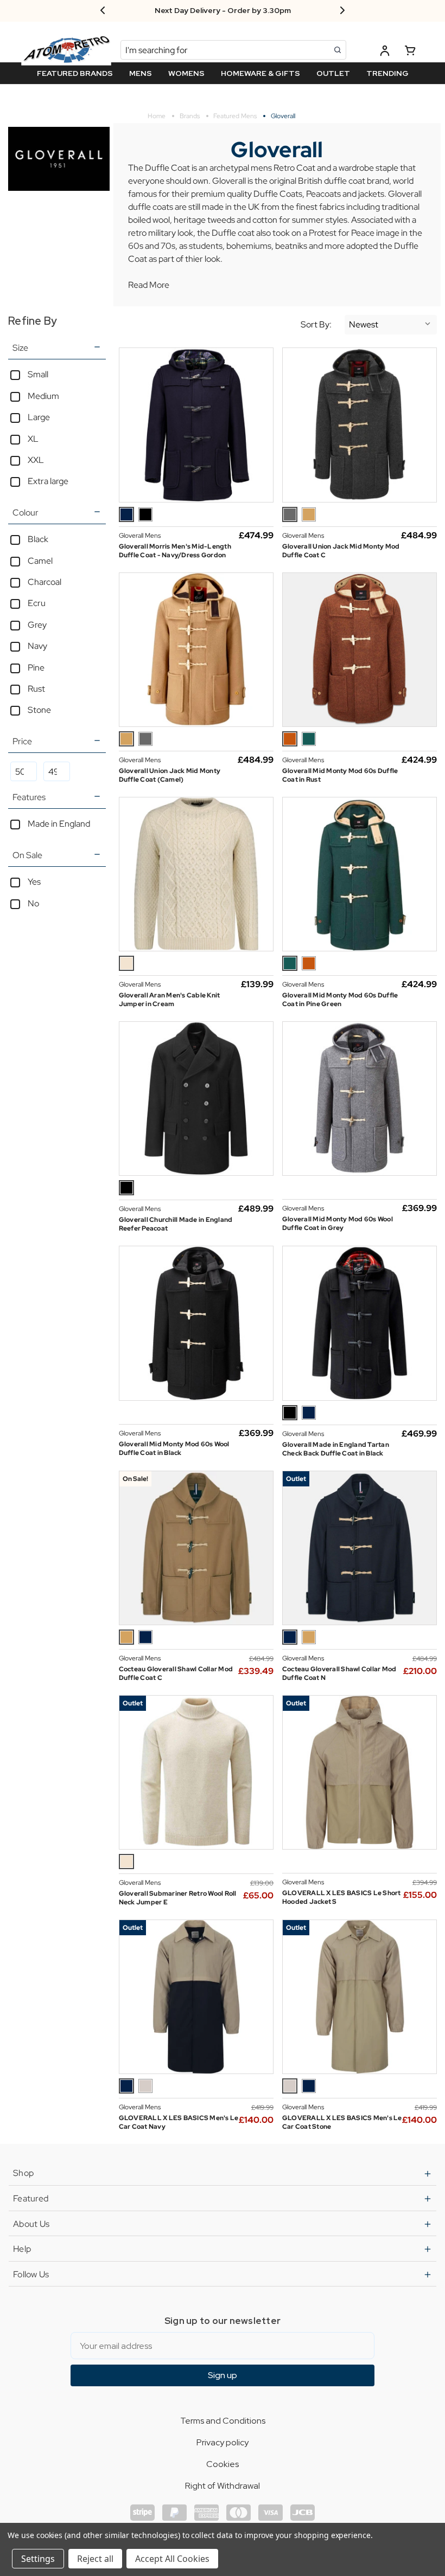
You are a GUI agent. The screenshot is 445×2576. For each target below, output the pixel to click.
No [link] (33, 903)
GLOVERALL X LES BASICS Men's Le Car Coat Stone (342, 2122)
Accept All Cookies (172, 2559)
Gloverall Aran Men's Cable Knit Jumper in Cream (170, 1000)
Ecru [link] (37, 603)
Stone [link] (39, 710)
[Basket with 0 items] (410, 52)
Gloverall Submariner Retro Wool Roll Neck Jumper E (178, 1898)
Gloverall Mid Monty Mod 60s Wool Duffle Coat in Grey (338, 1223)
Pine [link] (36, 668)
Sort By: (316, 325)
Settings (38, 2559)
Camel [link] (40, 561)
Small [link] (38, 374)
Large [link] (39, 417)
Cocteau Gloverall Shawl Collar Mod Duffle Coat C (176, 1673)
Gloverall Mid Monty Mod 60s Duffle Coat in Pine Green (340, 1000)
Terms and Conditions (223, 2421)
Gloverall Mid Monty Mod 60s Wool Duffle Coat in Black (174, 1448)
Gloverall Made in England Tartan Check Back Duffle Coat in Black (336, 1449)
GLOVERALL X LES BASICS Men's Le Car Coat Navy (179, 2122)
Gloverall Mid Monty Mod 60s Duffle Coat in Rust (340, 775)
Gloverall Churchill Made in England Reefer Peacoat (176, 1224)
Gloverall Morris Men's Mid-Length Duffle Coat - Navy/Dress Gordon (175, 551)
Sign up (223, 2375)
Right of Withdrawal (223, 2486)
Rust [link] (36, 689)
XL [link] (33, 439)
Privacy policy (223, 2442)
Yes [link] (34, 882)
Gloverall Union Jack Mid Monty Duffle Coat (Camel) (170, 775)
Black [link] (38, 539)
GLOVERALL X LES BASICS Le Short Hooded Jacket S (342, 1897)
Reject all (95, 2559)
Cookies (223, 2464)
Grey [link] (37, 625)
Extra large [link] (48, 481)
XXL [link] (36, 460)
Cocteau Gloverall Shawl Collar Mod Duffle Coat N (339, 1673)
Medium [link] (43, 396)
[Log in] (385, 52)
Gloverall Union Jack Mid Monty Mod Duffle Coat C (341, 551)
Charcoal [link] (44, 582)
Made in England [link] (59, 824)
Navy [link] (37, 646)
